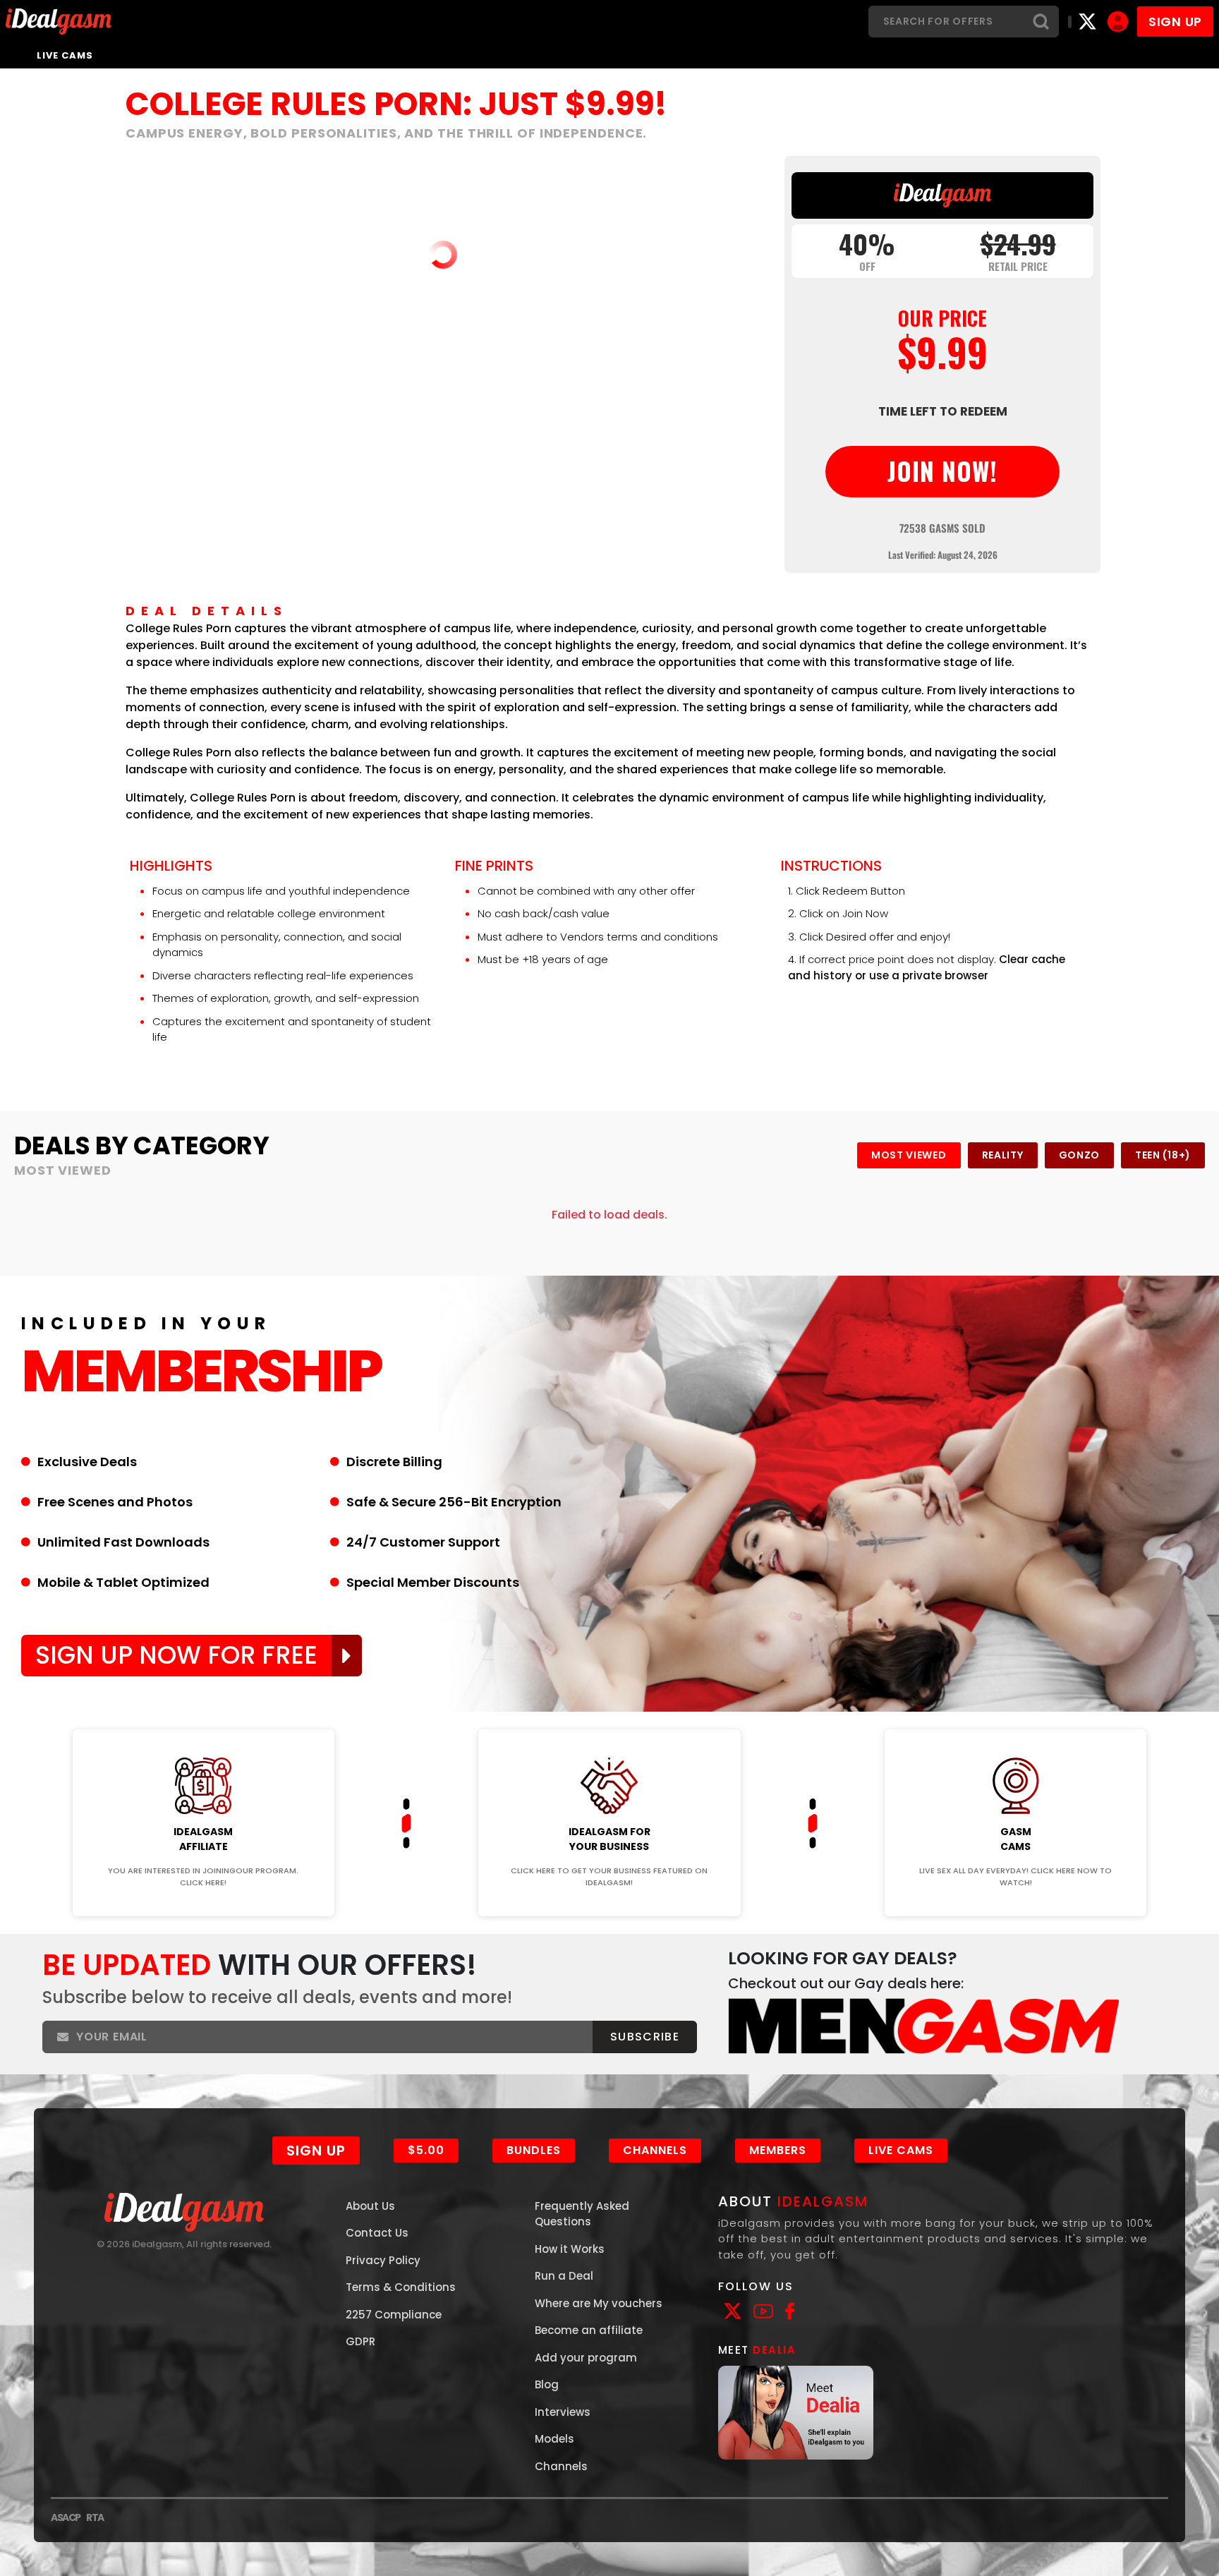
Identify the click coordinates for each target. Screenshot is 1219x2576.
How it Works (570, 2249)
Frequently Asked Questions (582, 2214)
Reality (1003, 1155)
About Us (370, 2206)
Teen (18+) (1163, 1155)
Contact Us (377, 2233)
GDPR (360, 2341)
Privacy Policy (383, 2260)
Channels (655, 2150)
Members (778, 2150)
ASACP (66, 2517)
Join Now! (204, 1720)
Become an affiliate (589, 2330)
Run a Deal (564, 2276)
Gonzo (1080, 1155)
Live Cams (65, 55)
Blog (547, 2384)
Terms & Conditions (401, 2287)
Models (554, 2439)
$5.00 (426, 2150)
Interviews (563, 2412)
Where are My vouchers (599, 2303)
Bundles (534, 2150)
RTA (95, 2517)
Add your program (586, 2358)
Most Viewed (909, 1155)
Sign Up (316, 2151)
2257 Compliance (394, 2315)
